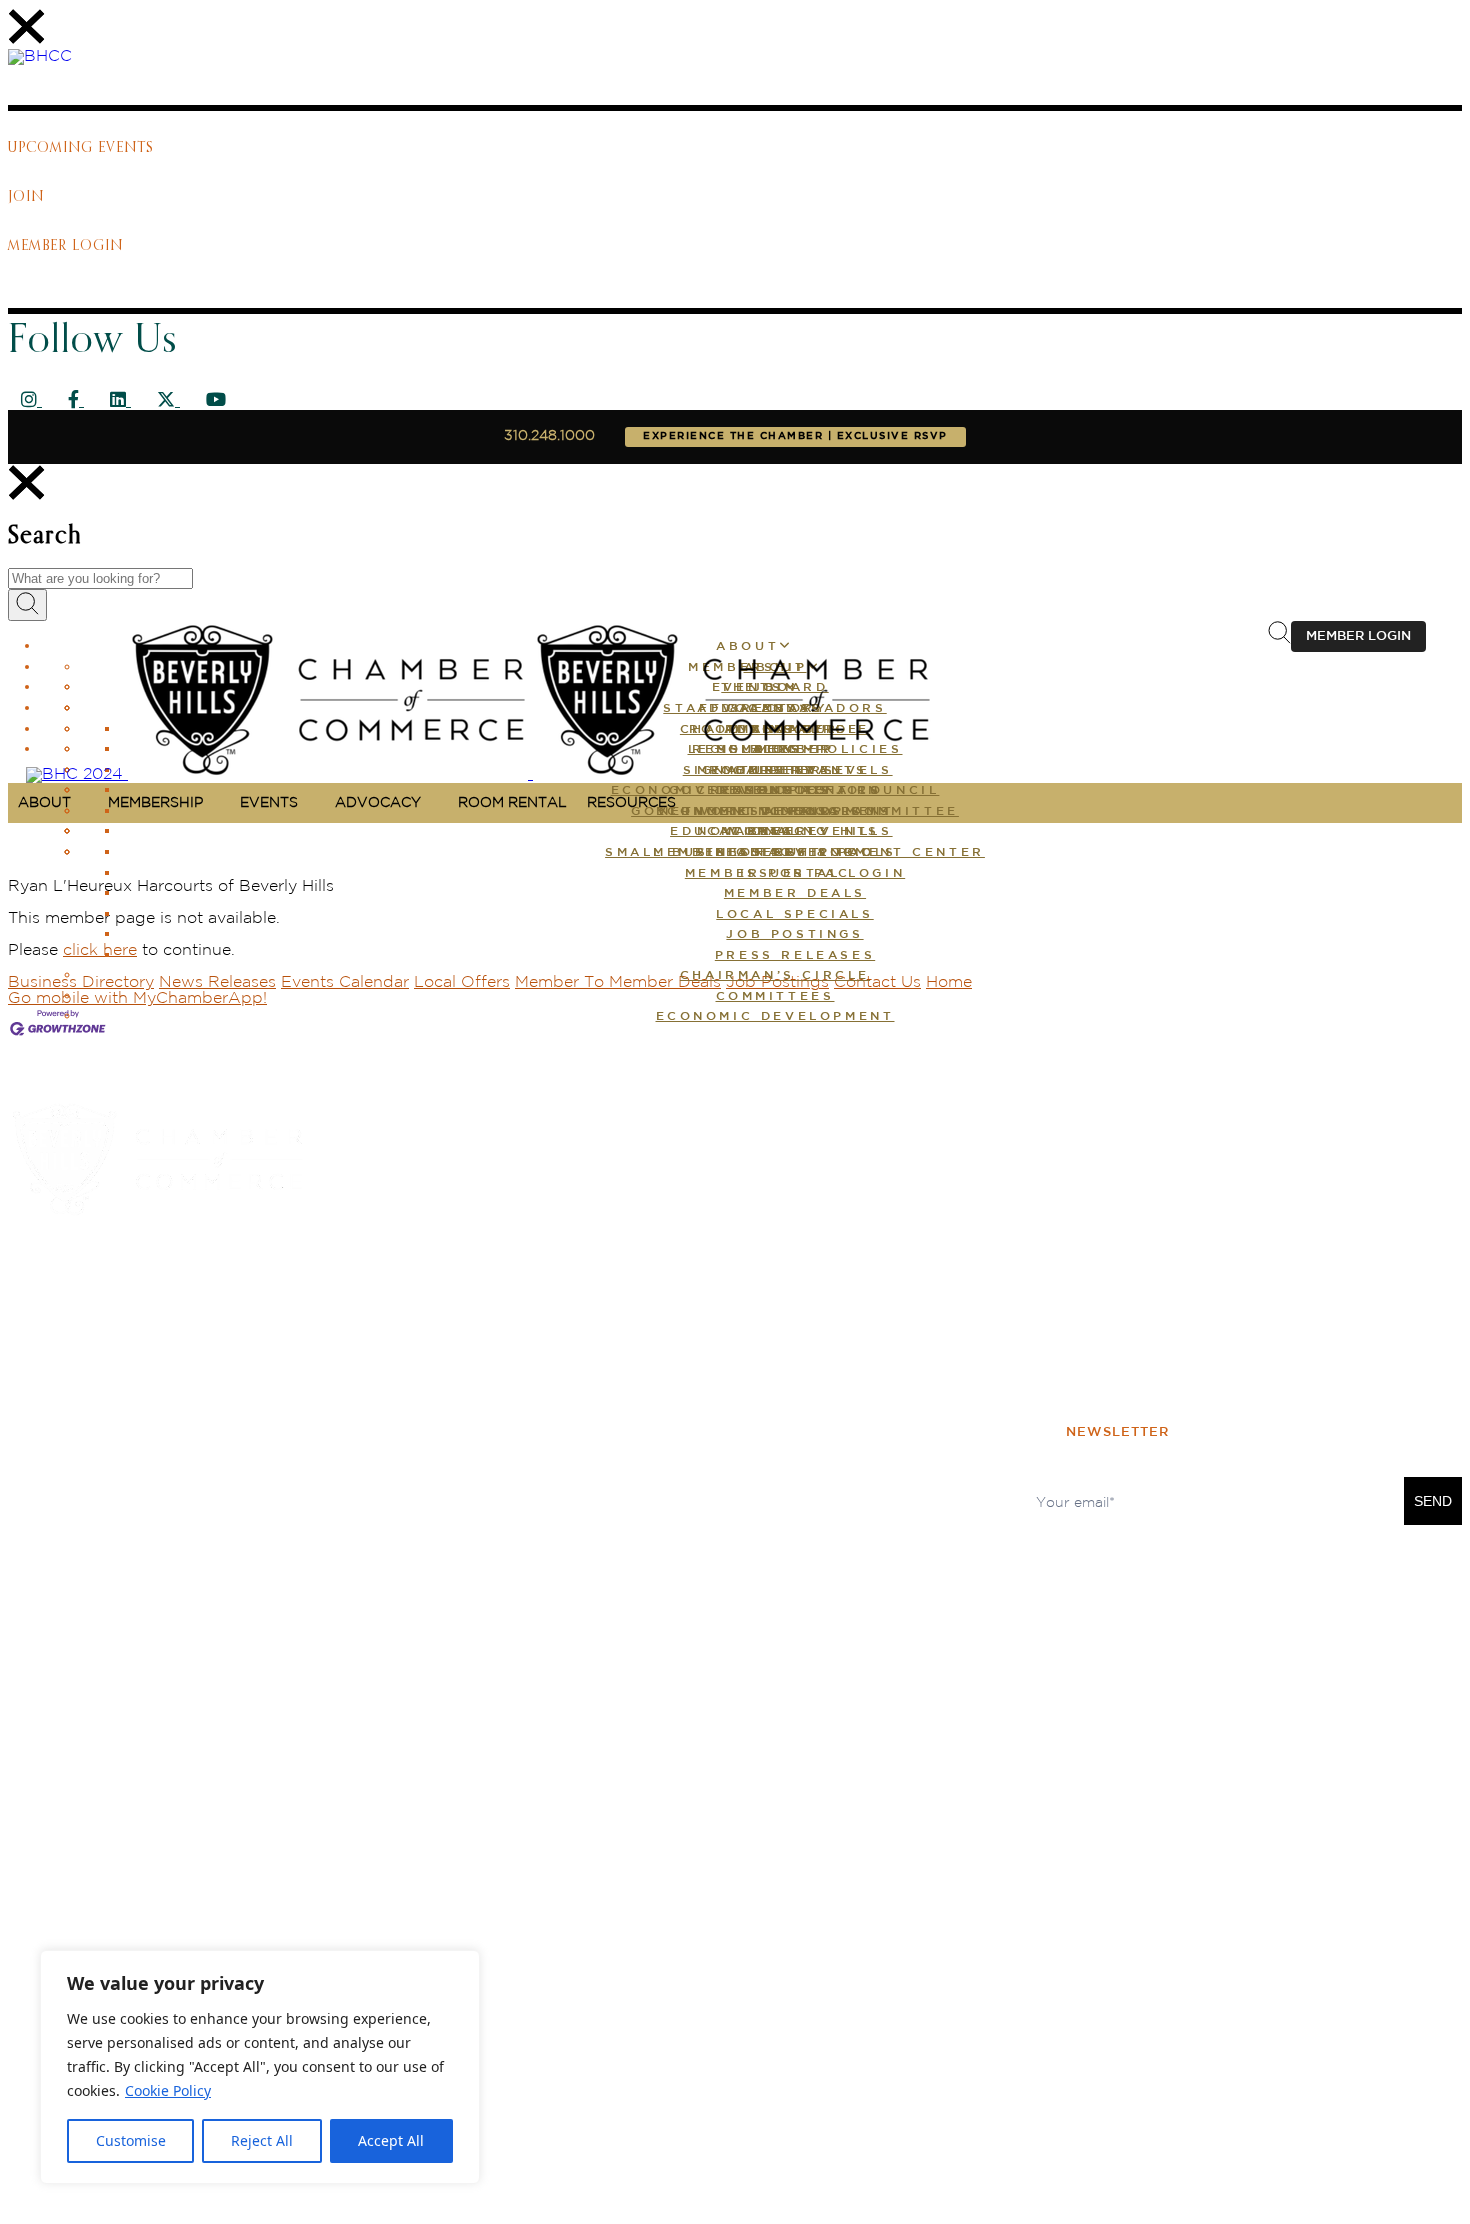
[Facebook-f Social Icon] (76, 401)
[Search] (26, 496)
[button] (795, 894)
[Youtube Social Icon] (216, 401)
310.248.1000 (549, 436)
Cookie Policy (168, 2090)
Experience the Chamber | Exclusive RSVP (795, 436)
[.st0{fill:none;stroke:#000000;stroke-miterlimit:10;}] (1279, 639)
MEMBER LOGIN (1358, 636)
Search (45, 536)
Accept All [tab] (391, 2140)
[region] (260, 2067)
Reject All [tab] (262, 2140)
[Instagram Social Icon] (31, 401)
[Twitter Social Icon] (168, 401)
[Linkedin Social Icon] (120, 401)
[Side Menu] (26, 40)
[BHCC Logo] (40, 56)
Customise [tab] (131, 2140)
